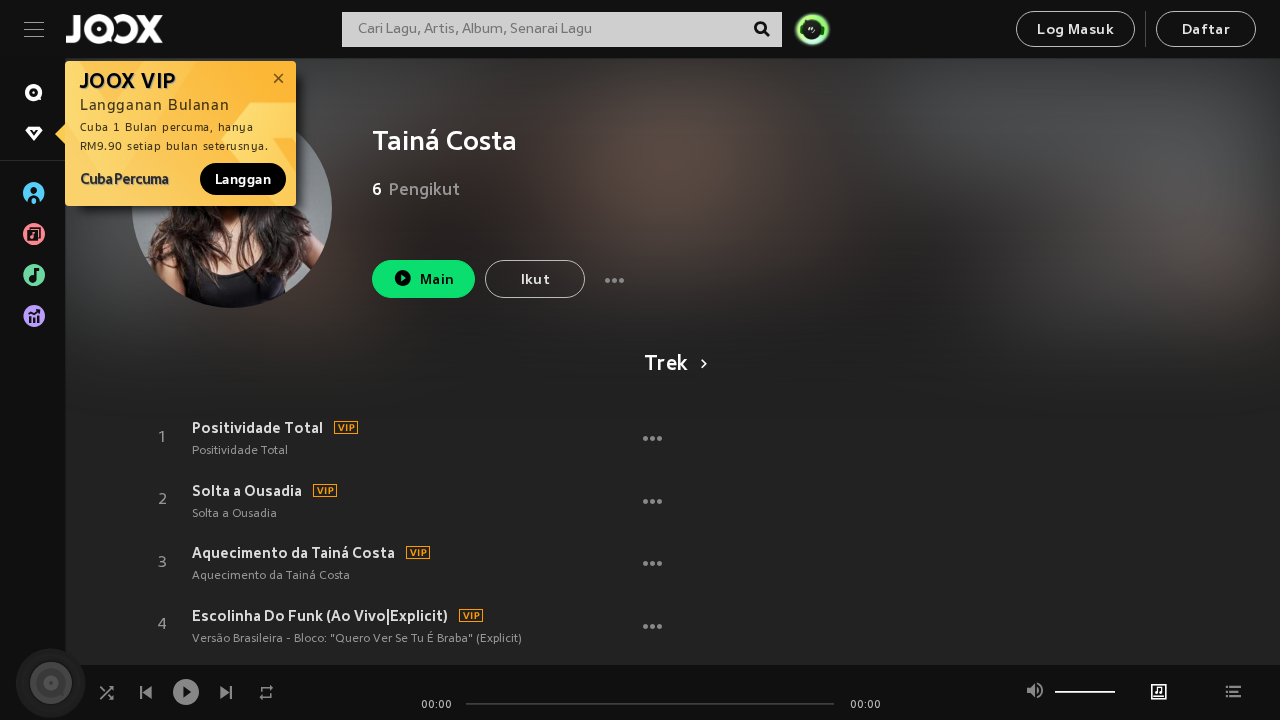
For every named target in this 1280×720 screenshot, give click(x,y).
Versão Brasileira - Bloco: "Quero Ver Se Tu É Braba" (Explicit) (357, 639)
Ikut (536, 280)
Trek (666, 365)
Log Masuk (1075, 30)
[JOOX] (114, 29)
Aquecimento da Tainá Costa (293, 553)
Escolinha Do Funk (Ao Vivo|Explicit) (320, 616)
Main (437, 280)
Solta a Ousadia (247, 491)
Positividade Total (257, 428)
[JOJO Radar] (812, 29)
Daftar (1206, 30)
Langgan (243, 179)
